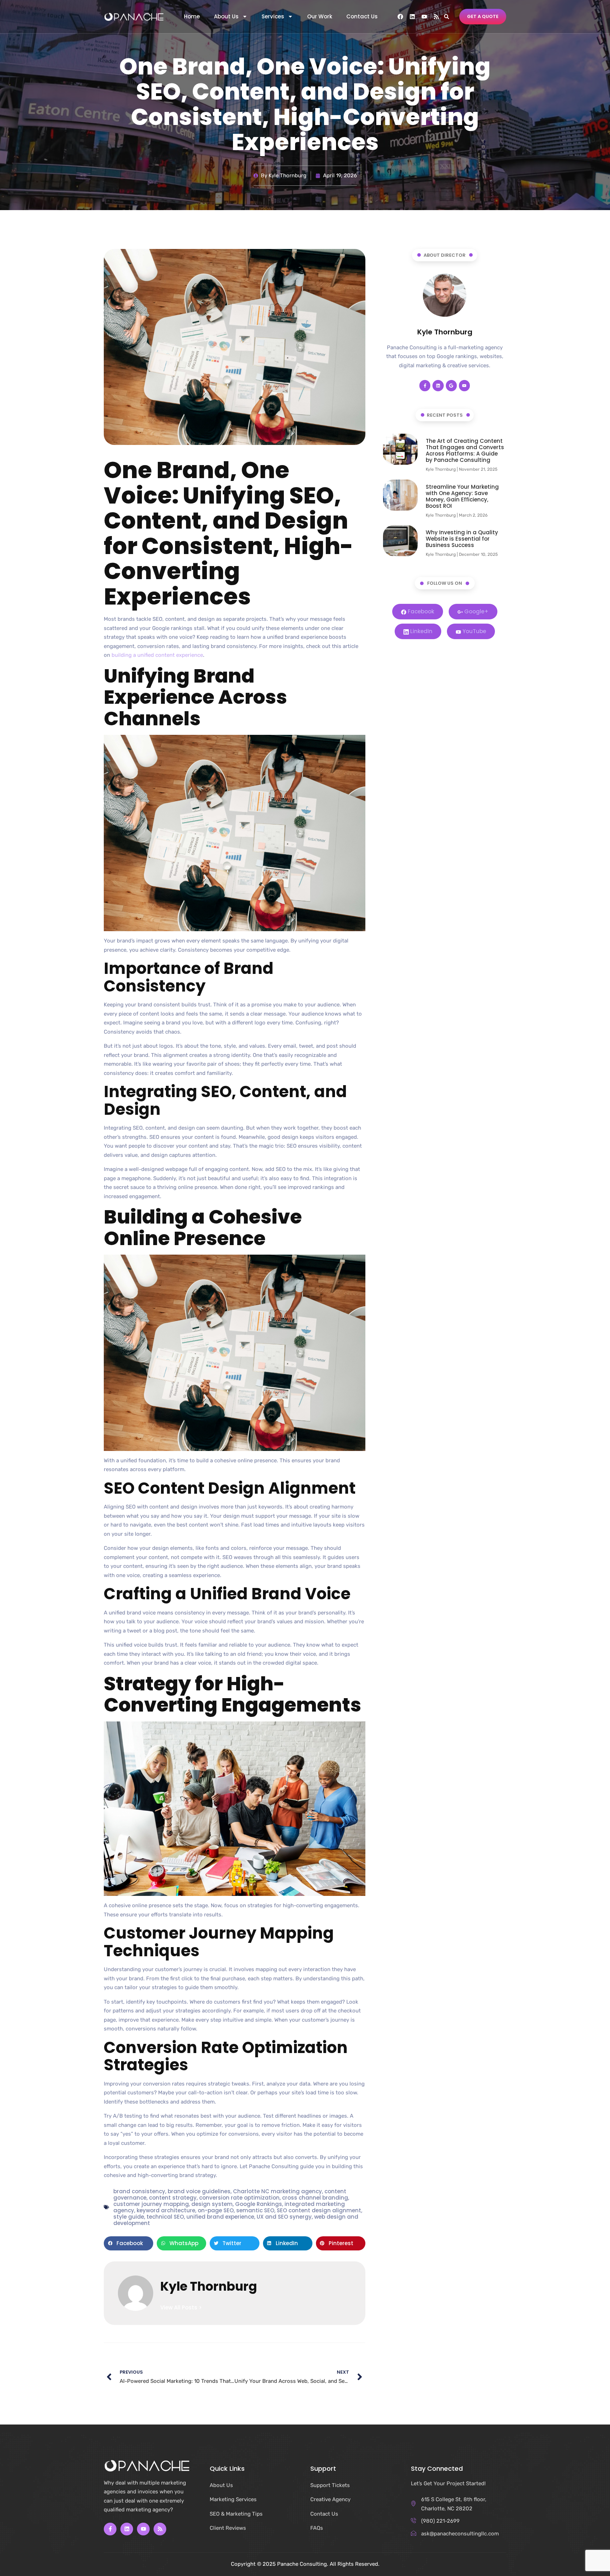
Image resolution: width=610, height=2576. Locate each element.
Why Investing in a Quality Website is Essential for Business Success (462, 539)
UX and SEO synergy (284, 2217)
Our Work (320, 17)
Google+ (476, 611)
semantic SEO (255, 2210)
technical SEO (165, 2217)
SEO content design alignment (319, 2210)
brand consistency (139, 2191)
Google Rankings (259, 2204)
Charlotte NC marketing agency (277, 2191)
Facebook (420, 611)
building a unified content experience (157, 655)
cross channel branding (315, 2198)
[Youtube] (424, 17)
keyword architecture (166, 2210)
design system (212, 2204)
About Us (226, 17)
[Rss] (436, 17)
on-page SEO (216, 2210)
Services (273, 17)
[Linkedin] (412, 17)
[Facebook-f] (425, 385)
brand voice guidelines (199, 2191)
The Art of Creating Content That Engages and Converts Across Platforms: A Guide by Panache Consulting (465, 450)
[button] (446, 16)
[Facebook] (400, 17)
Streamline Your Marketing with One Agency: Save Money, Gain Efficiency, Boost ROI (462, 496)
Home (192, 17)
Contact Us (362, 17)
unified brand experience (220, 2217)
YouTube (474, 631)
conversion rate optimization (239, 2198)
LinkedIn (421, 631)
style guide (129, 2217)
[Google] (451, 385)
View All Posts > (181, 2307)
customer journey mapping (151, 2204)
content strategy (173, 2198)
